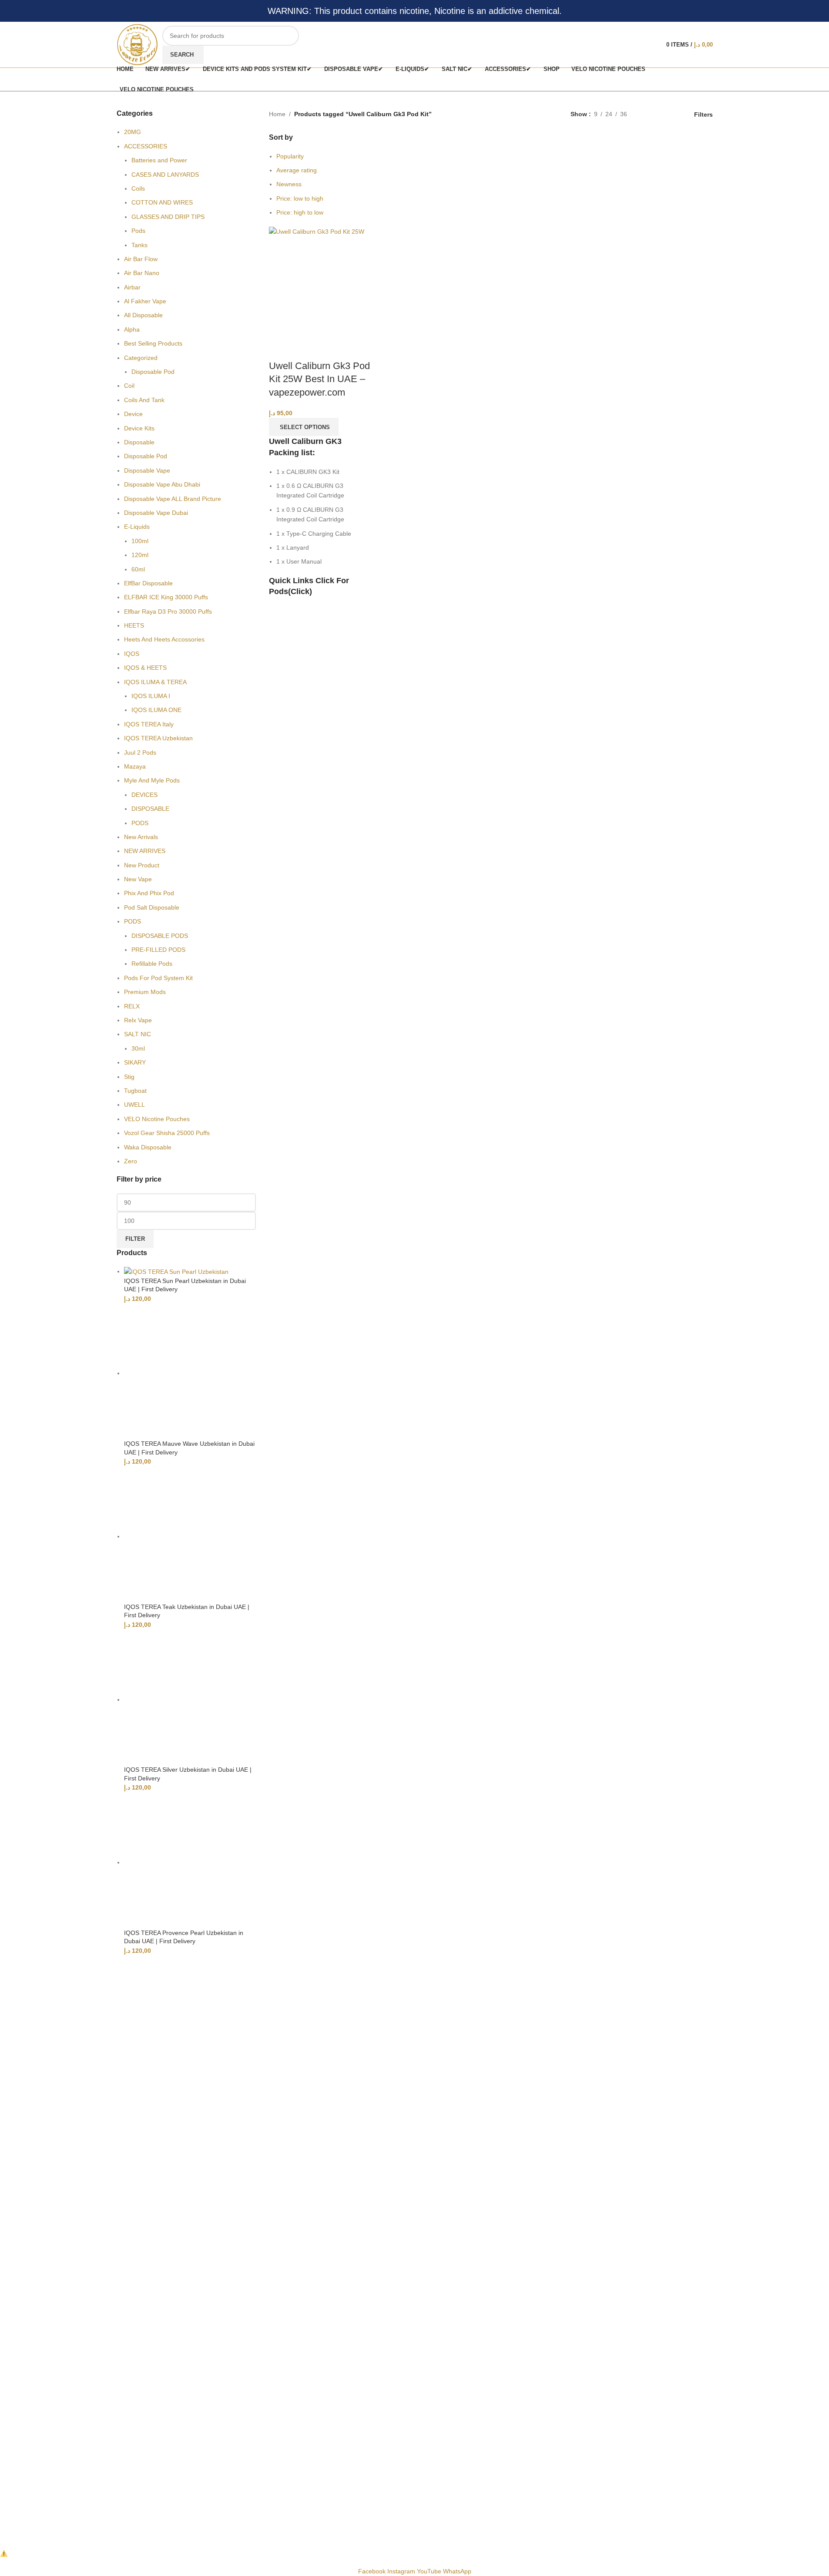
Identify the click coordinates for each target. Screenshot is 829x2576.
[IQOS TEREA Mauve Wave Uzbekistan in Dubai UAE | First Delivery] (190, 1373)
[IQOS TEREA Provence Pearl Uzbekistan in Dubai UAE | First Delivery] (190, 1862)
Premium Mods (145, 992)
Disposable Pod (153, 372)
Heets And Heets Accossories (164, 639)
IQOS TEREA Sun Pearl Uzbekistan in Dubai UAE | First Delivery (185, 1285)
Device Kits (139, 428)
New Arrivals (141, 837)
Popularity (290, 156)
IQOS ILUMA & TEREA (155, 682)
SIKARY (135, 1062)
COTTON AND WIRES (162, 202)
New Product (142, 865)
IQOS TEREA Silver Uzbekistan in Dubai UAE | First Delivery (188, 1774)
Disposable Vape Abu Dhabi (162, 484)
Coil (129, 386)
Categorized (141, 358)
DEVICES (144, 795)
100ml (140, 541)
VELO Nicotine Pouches (157, 1119)
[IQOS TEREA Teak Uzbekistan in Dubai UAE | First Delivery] (190, 1536)
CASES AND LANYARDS (165, 175)
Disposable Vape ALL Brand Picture (173, 499)
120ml (140, 555)
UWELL (134, 1105)
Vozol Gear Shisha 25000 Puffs (167, 1133)
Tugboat (135, 1091)
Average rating (297, 170)
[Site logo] (137, 44)
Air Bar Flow (141, 259)
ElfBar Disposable (148, 583)
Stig (129, 1077)
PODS (140, 823)
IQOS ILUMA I (151, 696)
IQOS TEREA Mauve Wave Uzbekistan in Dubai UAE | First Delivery (189, 1448)
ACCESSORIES (146, 146)
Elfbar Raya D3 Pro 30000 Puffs (168, 611)
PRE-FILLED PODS (158, 950)
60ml (138, 569)
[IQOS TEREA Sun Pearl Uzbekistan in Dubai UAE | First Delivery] (176, 1271)
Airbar (132, 287)
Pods (138, 231)
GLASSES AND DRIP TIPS (168, 217)
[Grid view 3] (661, 114)
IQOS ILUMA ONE (156, 710)
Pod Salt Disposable (152, 907)
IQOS (132, 654)
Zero (131, 1161)
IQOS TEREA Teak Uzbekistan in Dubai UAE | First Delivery (187, 1611)
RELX (132, 1006)
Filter (135, 1239)
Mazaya (135, 766)
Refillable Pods (152, 964)
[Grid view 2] (647, 114)
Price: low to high (300, 198)
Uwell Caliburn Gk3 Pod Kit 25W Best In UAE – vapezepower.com (319, 379)
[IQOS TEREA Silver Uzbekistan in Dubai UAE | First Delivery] (190, 1699)
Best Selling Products (153, 343)
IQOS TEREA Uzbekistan (158, 738)
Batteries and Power (159, 160)
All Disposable (143, 315)
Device (133, 414)
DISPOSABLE (150, 809)
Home (277, 114)
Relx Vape (138, 1020)
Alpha (132, 329)
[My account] (651, 45)
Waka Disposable (148, 1147)
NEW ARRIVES (145, 851)
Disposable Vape (147, 470)
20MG (133, 132)
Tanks (139, 245)
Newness (289, 184)
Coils (138, 188)
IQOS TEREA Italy (149, 724)
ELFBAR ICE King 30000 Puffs (166, 597)
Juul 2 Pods (140, 752)
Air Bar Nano (142, 273)
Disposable (139, 442)
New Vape (138, 879)
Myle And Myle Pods (152, 780)
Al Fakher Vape (145, 301)
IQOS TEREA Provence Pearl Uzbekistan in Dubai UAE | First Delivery (184, 1937)
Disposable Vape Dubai (156, 513)
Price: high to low (300, 212)
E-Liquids (137, 527)
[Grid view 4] (675, 114)
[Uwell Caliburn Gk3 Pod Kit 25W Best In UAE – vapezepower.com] (317, 231)
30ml (138, 1048)
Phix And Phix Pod (149, 893)
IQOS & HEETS (145, 668)
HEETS (134, 625)
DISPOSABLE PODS (160, 936)
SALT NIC (138, 1034)
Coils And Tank (144, 400)
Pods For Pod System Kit (158, 978)
